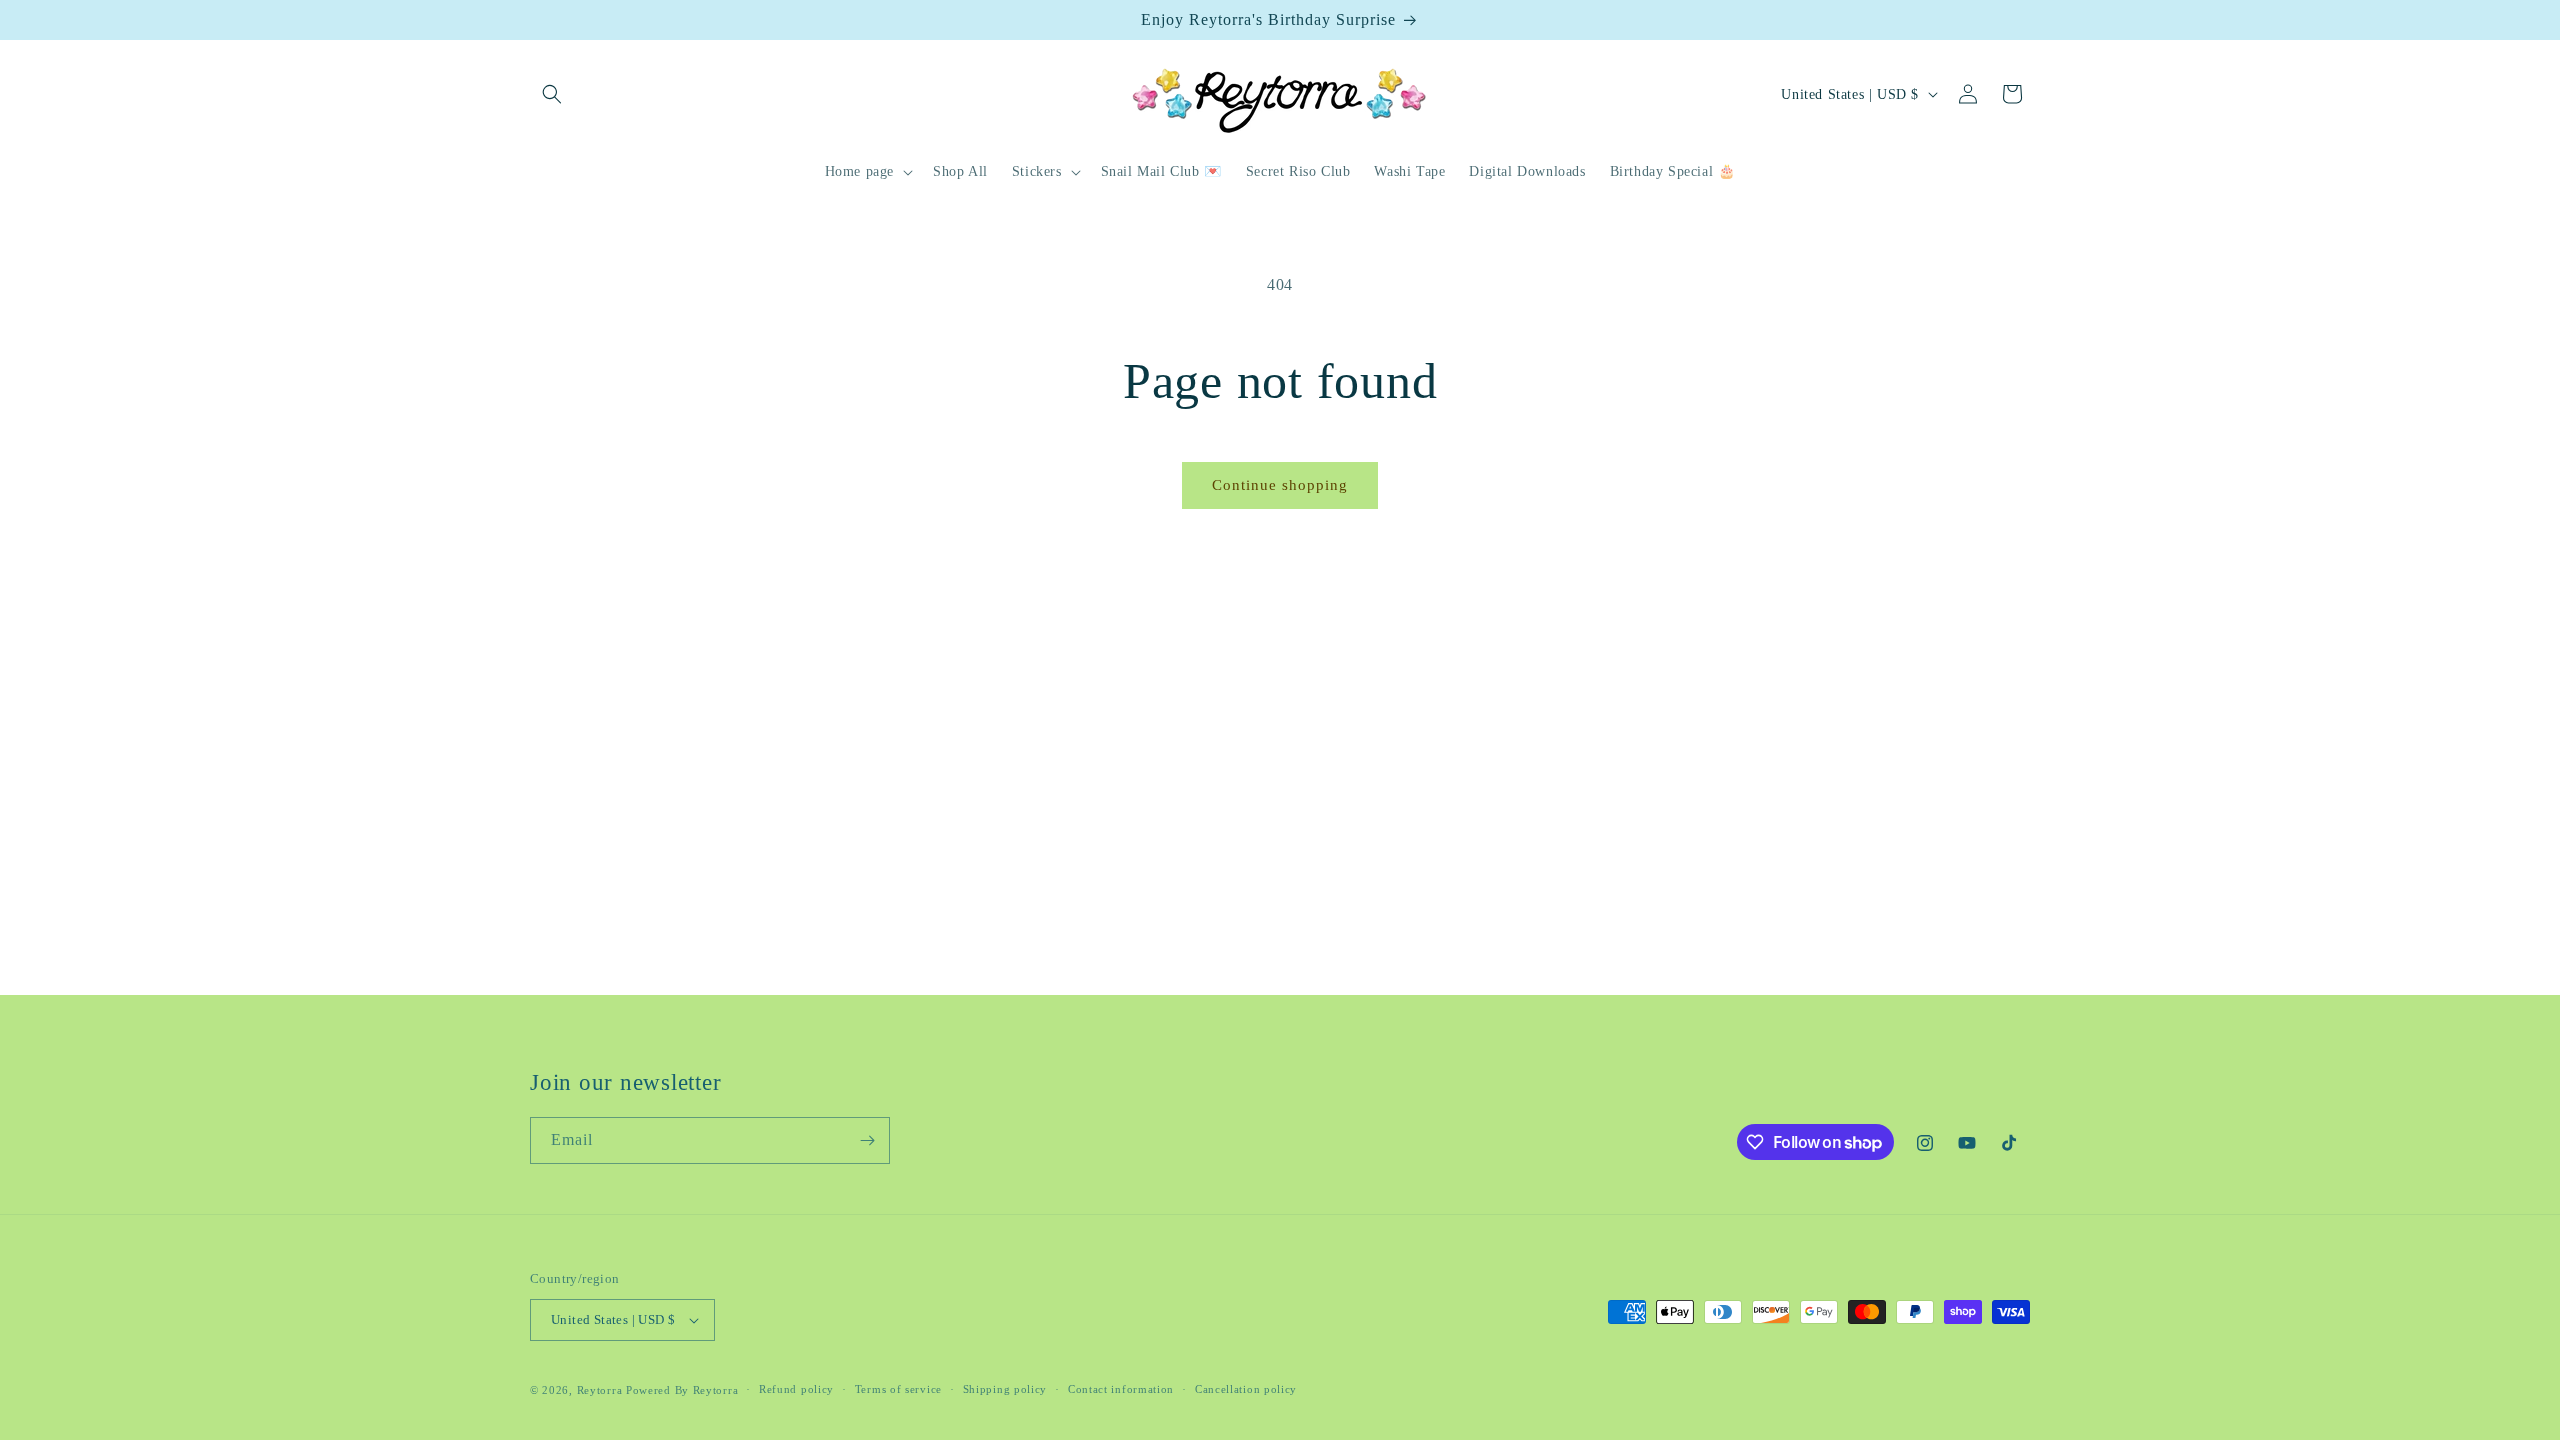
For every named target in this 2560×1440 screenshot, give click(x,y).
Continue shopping (1280, 485)
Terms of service (898, 1389)
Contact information (1121, 1389)
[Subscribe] (867, 1140)
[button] (552, 94)
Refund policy (796, 1389)
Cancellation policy (1246, 1389)
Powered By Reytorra (682, 1390)
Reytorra (600, 1390)
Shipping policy (1005, 1389)
